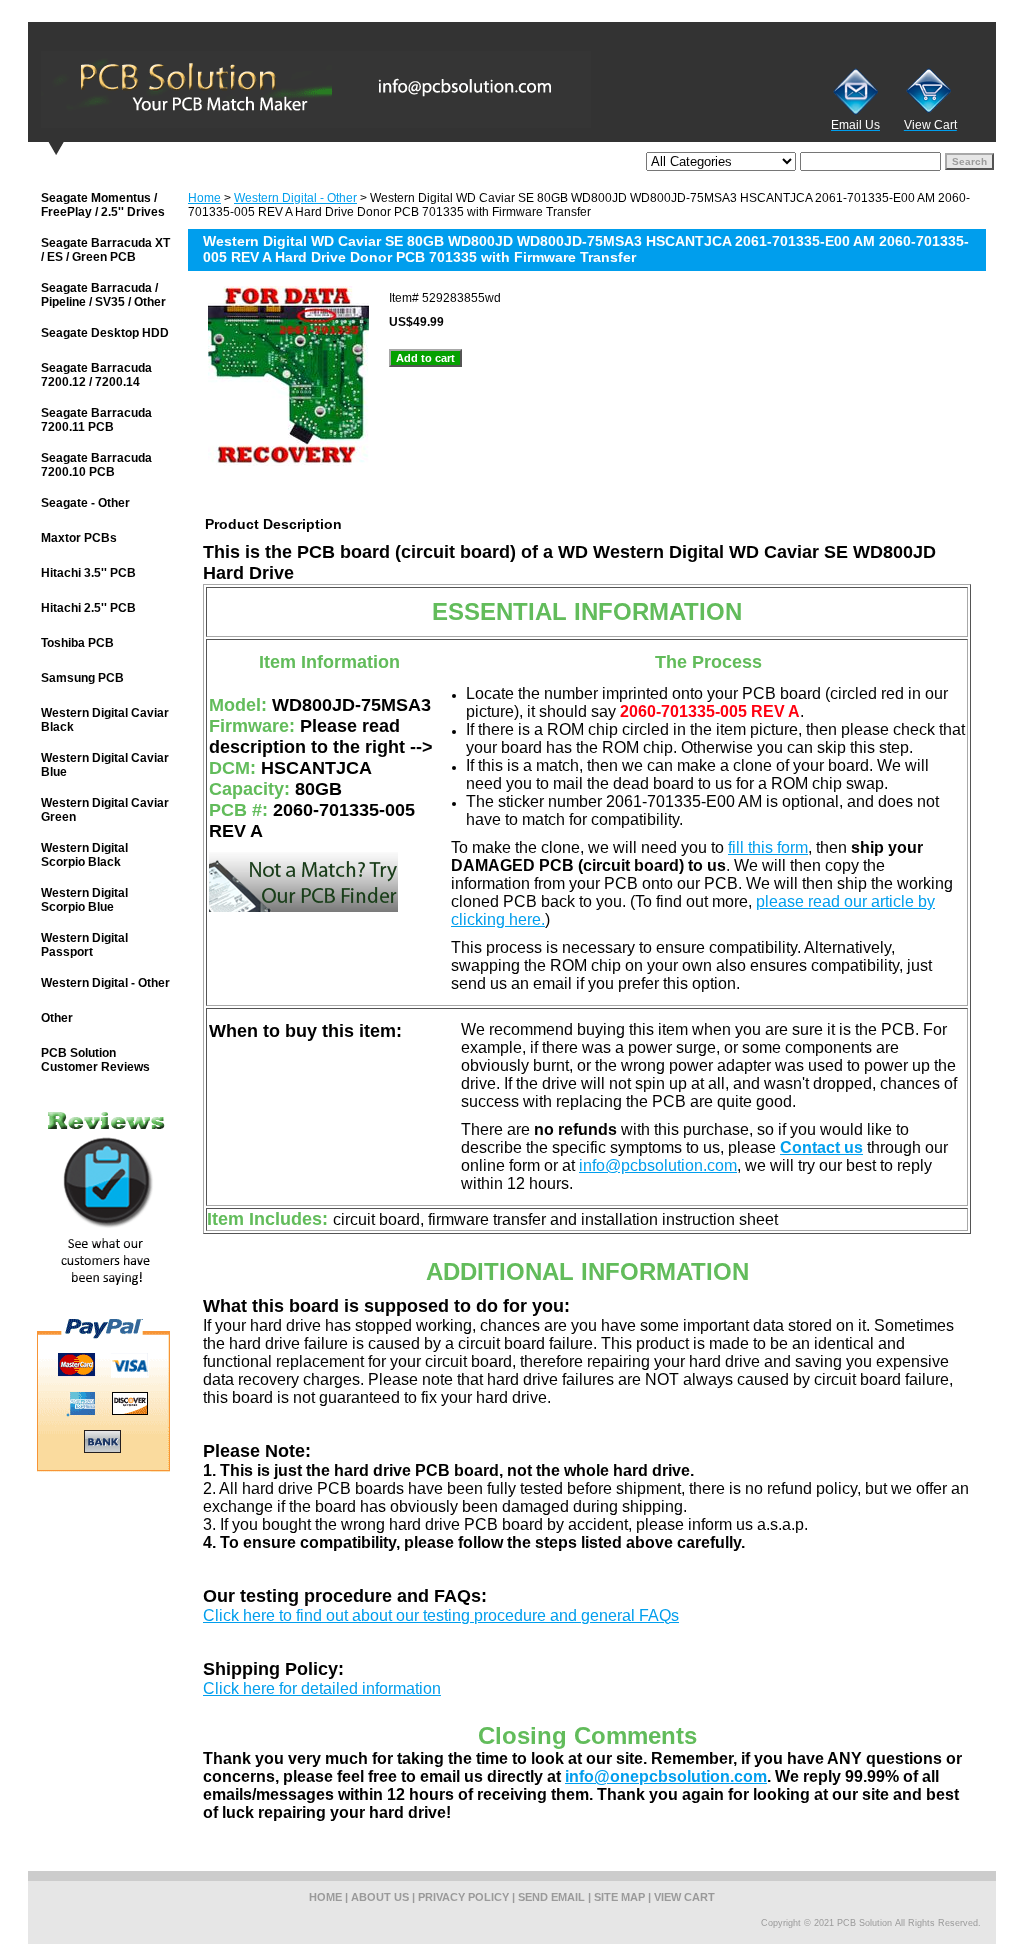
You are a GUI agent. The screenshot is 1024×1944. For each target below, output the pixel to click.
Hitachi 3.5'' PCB (88, 573)
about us (380, 1897)
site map (619, 1897)
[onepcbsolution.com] (278, 89)
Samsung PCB (82, 678)
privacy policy (463, 1897)
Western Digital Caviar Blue (105, 765)
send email (551, 1897)
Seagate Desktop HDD (105, 333)
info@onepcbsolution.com (666, 1776)
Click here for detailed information (322, 1688)
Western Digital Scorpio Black (84, 855)
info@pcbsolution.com (658, 1165)
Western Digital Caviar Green (105, 810)
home (325, 1897)
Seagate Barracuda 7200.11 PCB (96, 420)
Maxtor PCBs (79, 538)
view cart (684, 1897)
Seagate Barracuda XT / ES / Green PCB (105, 250)
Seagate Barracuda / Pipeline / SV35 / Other (103, 295)
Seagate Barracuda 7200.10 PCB (96, 465)
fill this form (768, 847)
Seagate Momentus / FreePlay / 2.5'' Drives (103, 205)
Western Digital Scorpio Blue (84, 900)
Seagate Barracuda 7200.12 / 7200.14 (96, 375)
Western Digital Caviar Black (105, 720)
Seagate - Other (85, 503)
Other (57, 1018)
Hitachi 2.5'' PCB (88, 608)
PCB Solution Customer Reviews (95, 1060)
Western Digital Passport (84, 945)
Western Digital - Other (295, 198)
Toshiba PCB (77, 643)
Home (204, 198)
